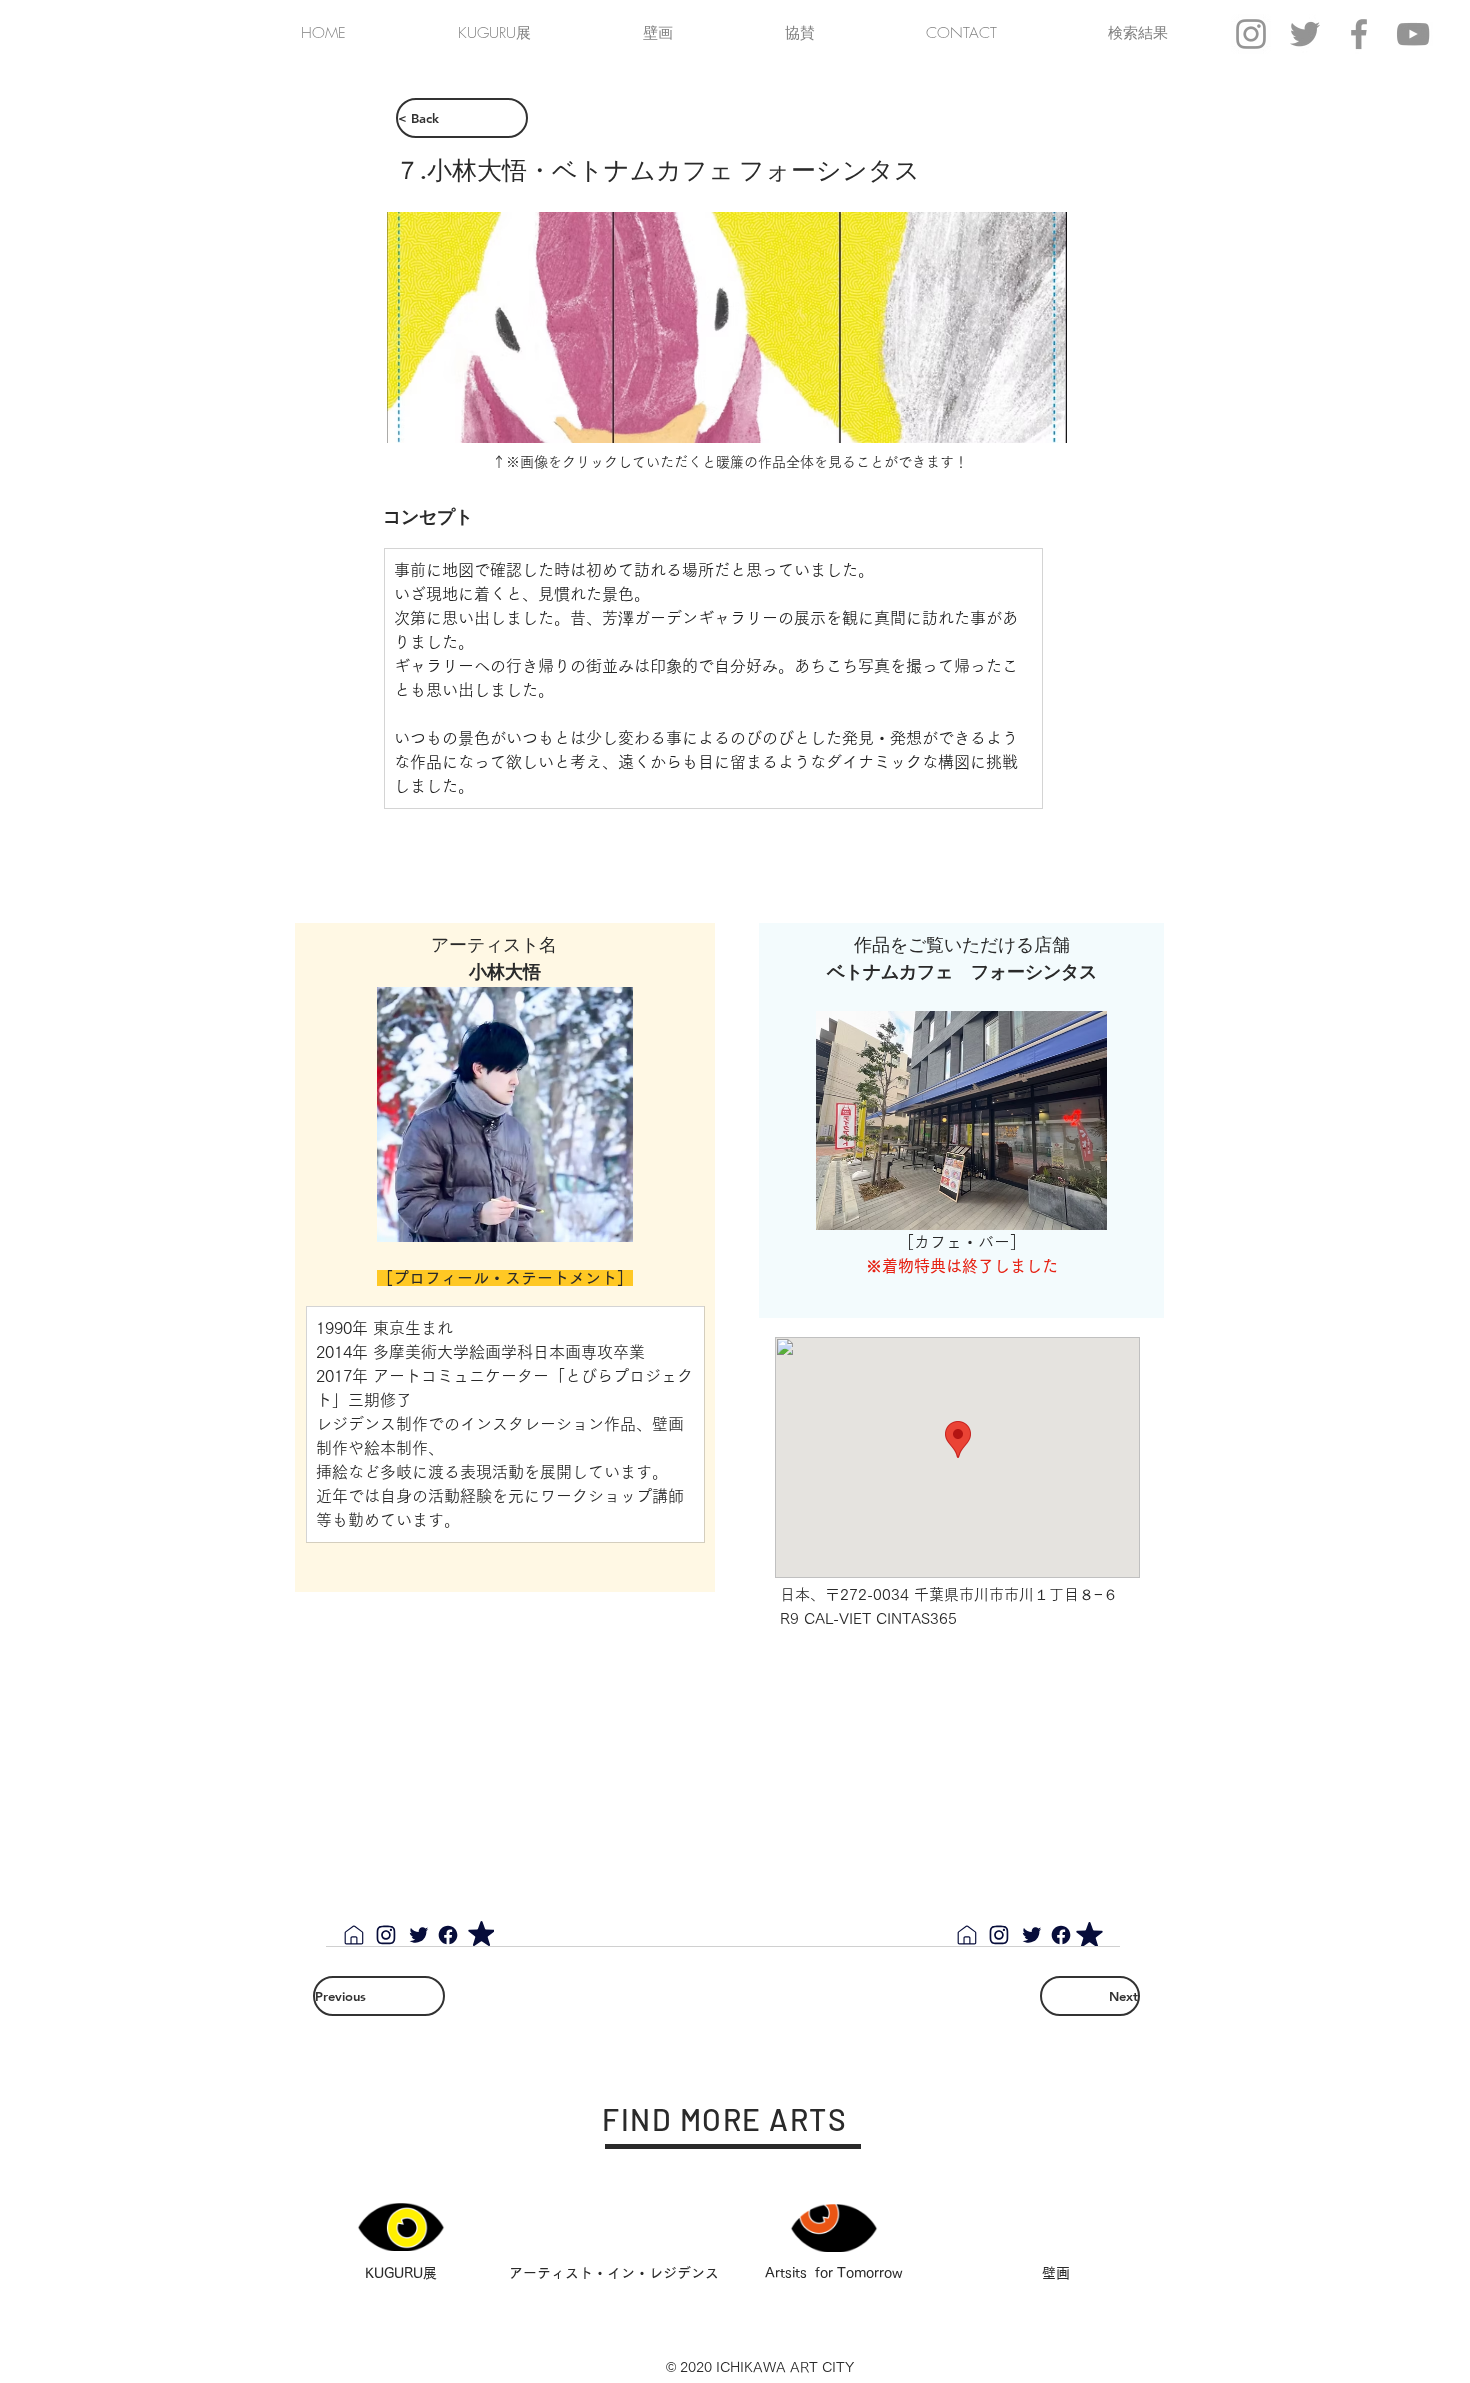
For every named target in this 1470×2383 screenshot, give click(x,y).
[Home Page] (354, 1935)
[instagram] (386, 1935)
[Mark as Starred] (481, 1933)
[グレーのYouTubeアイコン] (1413, 34)
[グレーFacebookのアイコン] (1359, 34)
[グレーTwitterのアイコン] (1305, 34)
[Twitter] (419, 1935)
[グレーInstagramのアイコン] (1251, 34)
